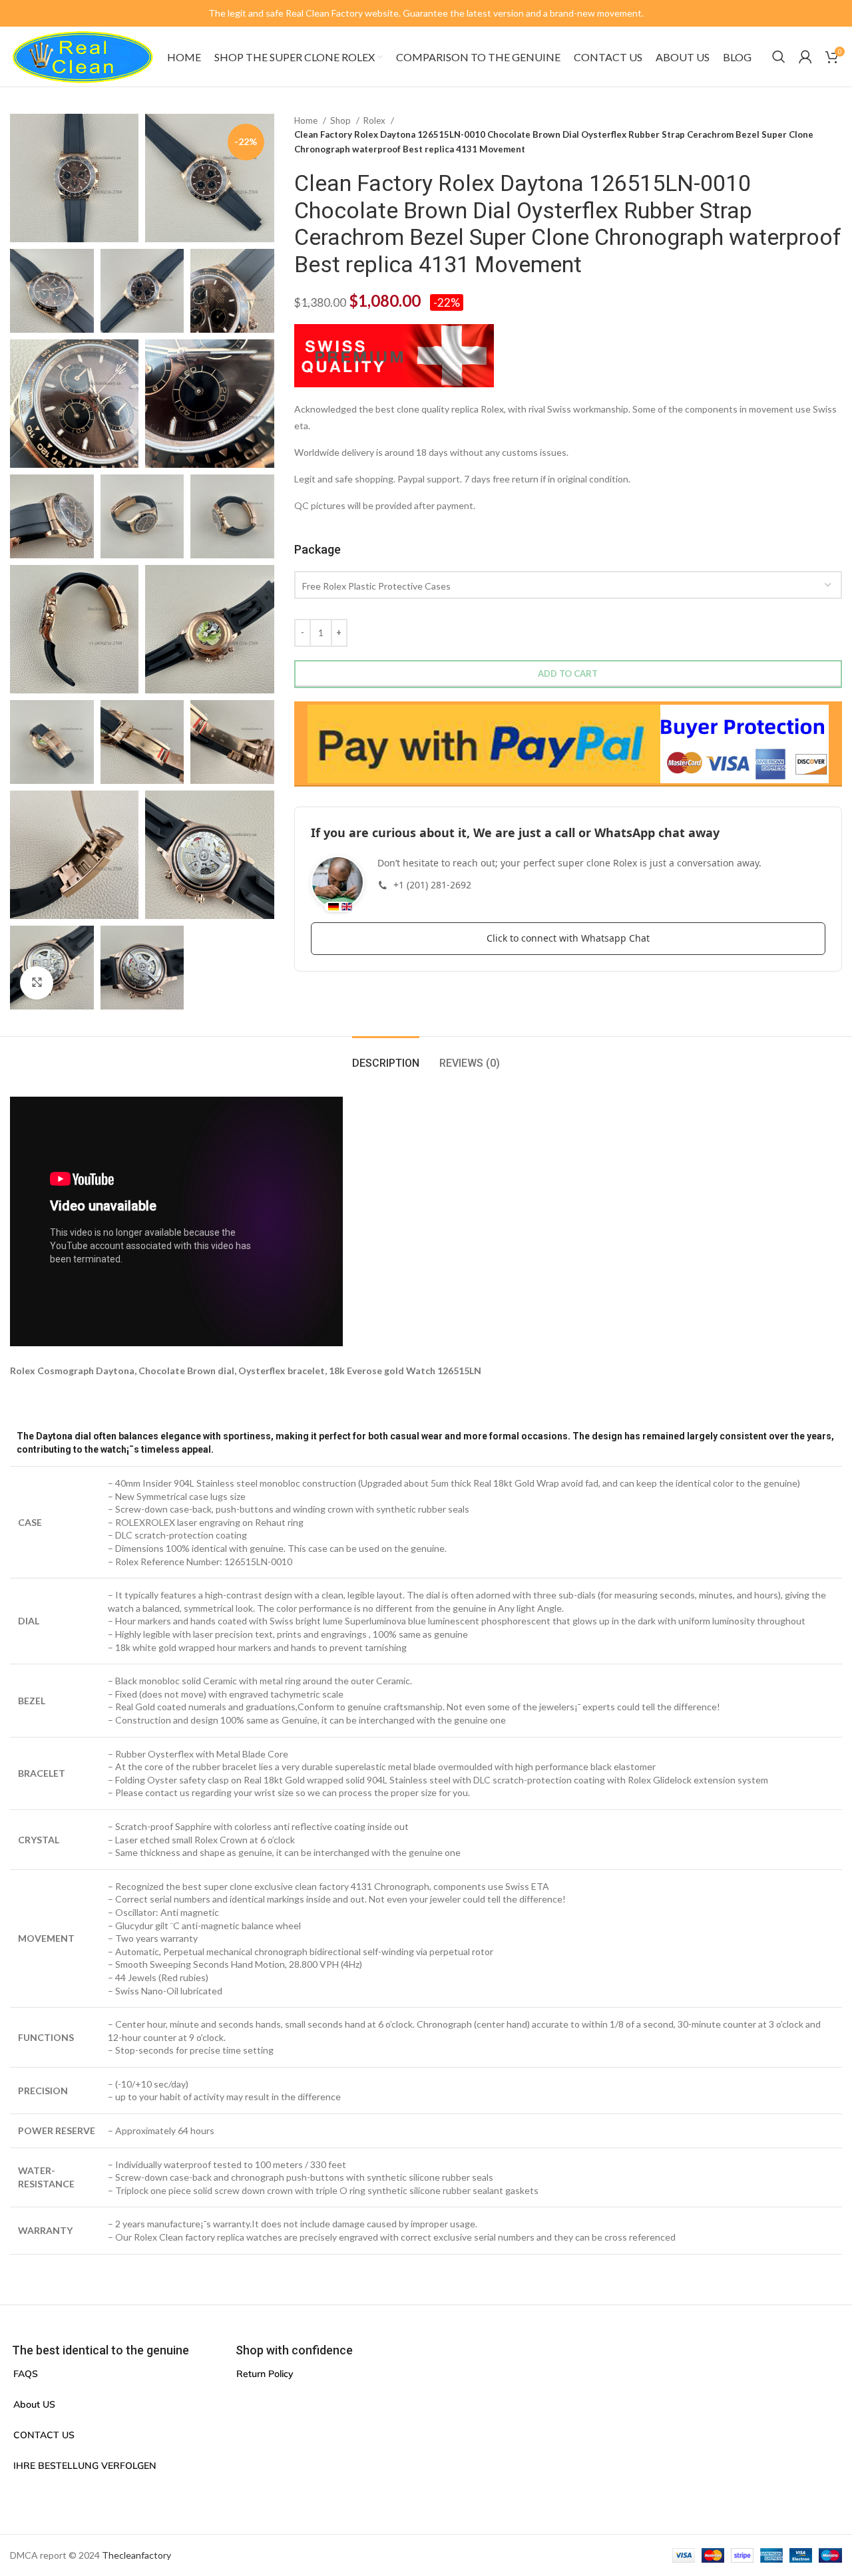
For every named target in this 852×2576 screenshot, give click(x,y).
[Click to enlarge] (37, 983)
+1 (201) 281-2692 (432, 885)
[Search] (779, 57)
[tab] (386, 1056)
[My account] (805, 57)
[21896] (568, 744)
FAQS (26, 2374)
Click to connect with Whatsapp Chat (568, 938)
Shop (341, 120)
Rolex (375, 120)
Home (307, 120)
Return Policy (265, 2374)
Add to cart (568, 673)
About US (34, 2404)
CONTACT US (44, 2435)
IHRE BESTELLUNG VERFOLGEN (85, 2466)
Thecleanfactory (136, 2555)
